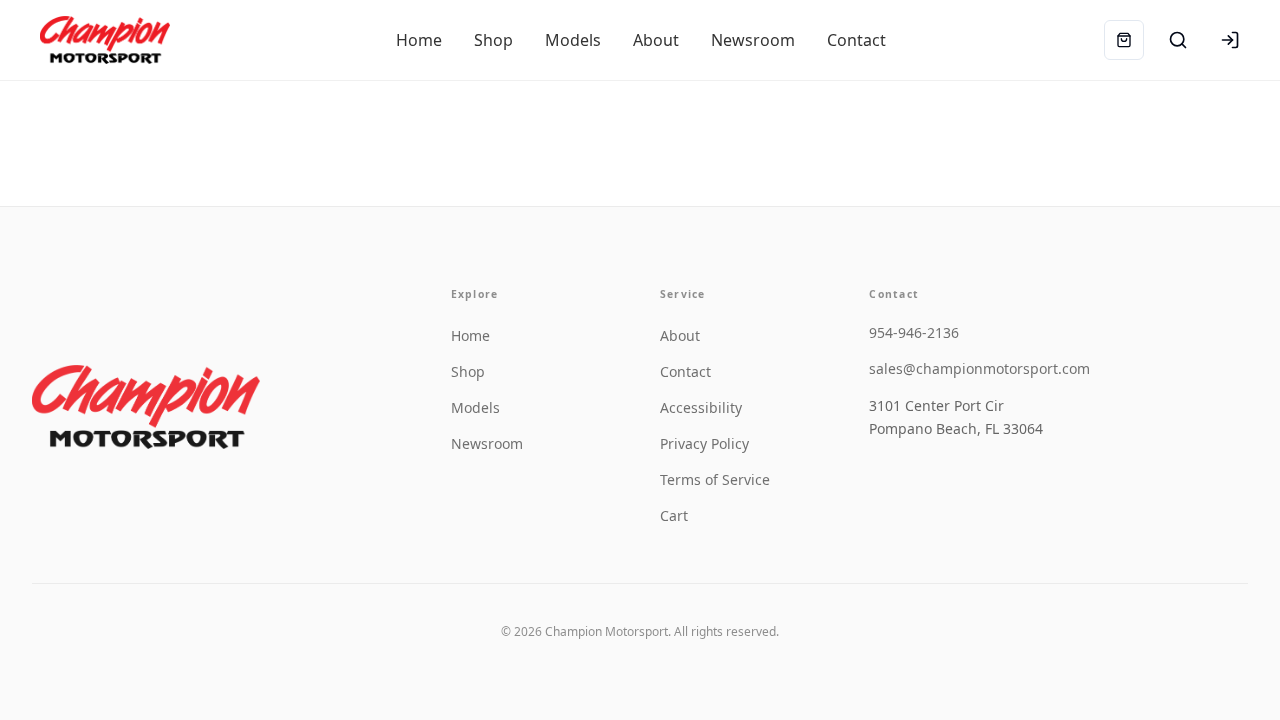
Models (475, 407)
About (680, 335)
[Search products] (1178, 40)
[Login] (1230, 40)
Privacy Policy (704, 443)
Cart (674, 515)
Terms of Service (715, 479)
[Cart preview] (1124, 40)
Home (470, 335)
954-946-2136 (914, 332)
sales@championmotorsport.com (979, 368)
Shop (468, 371)
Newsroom (487, 443)
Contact (685, 371)
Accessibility (701, 407)
